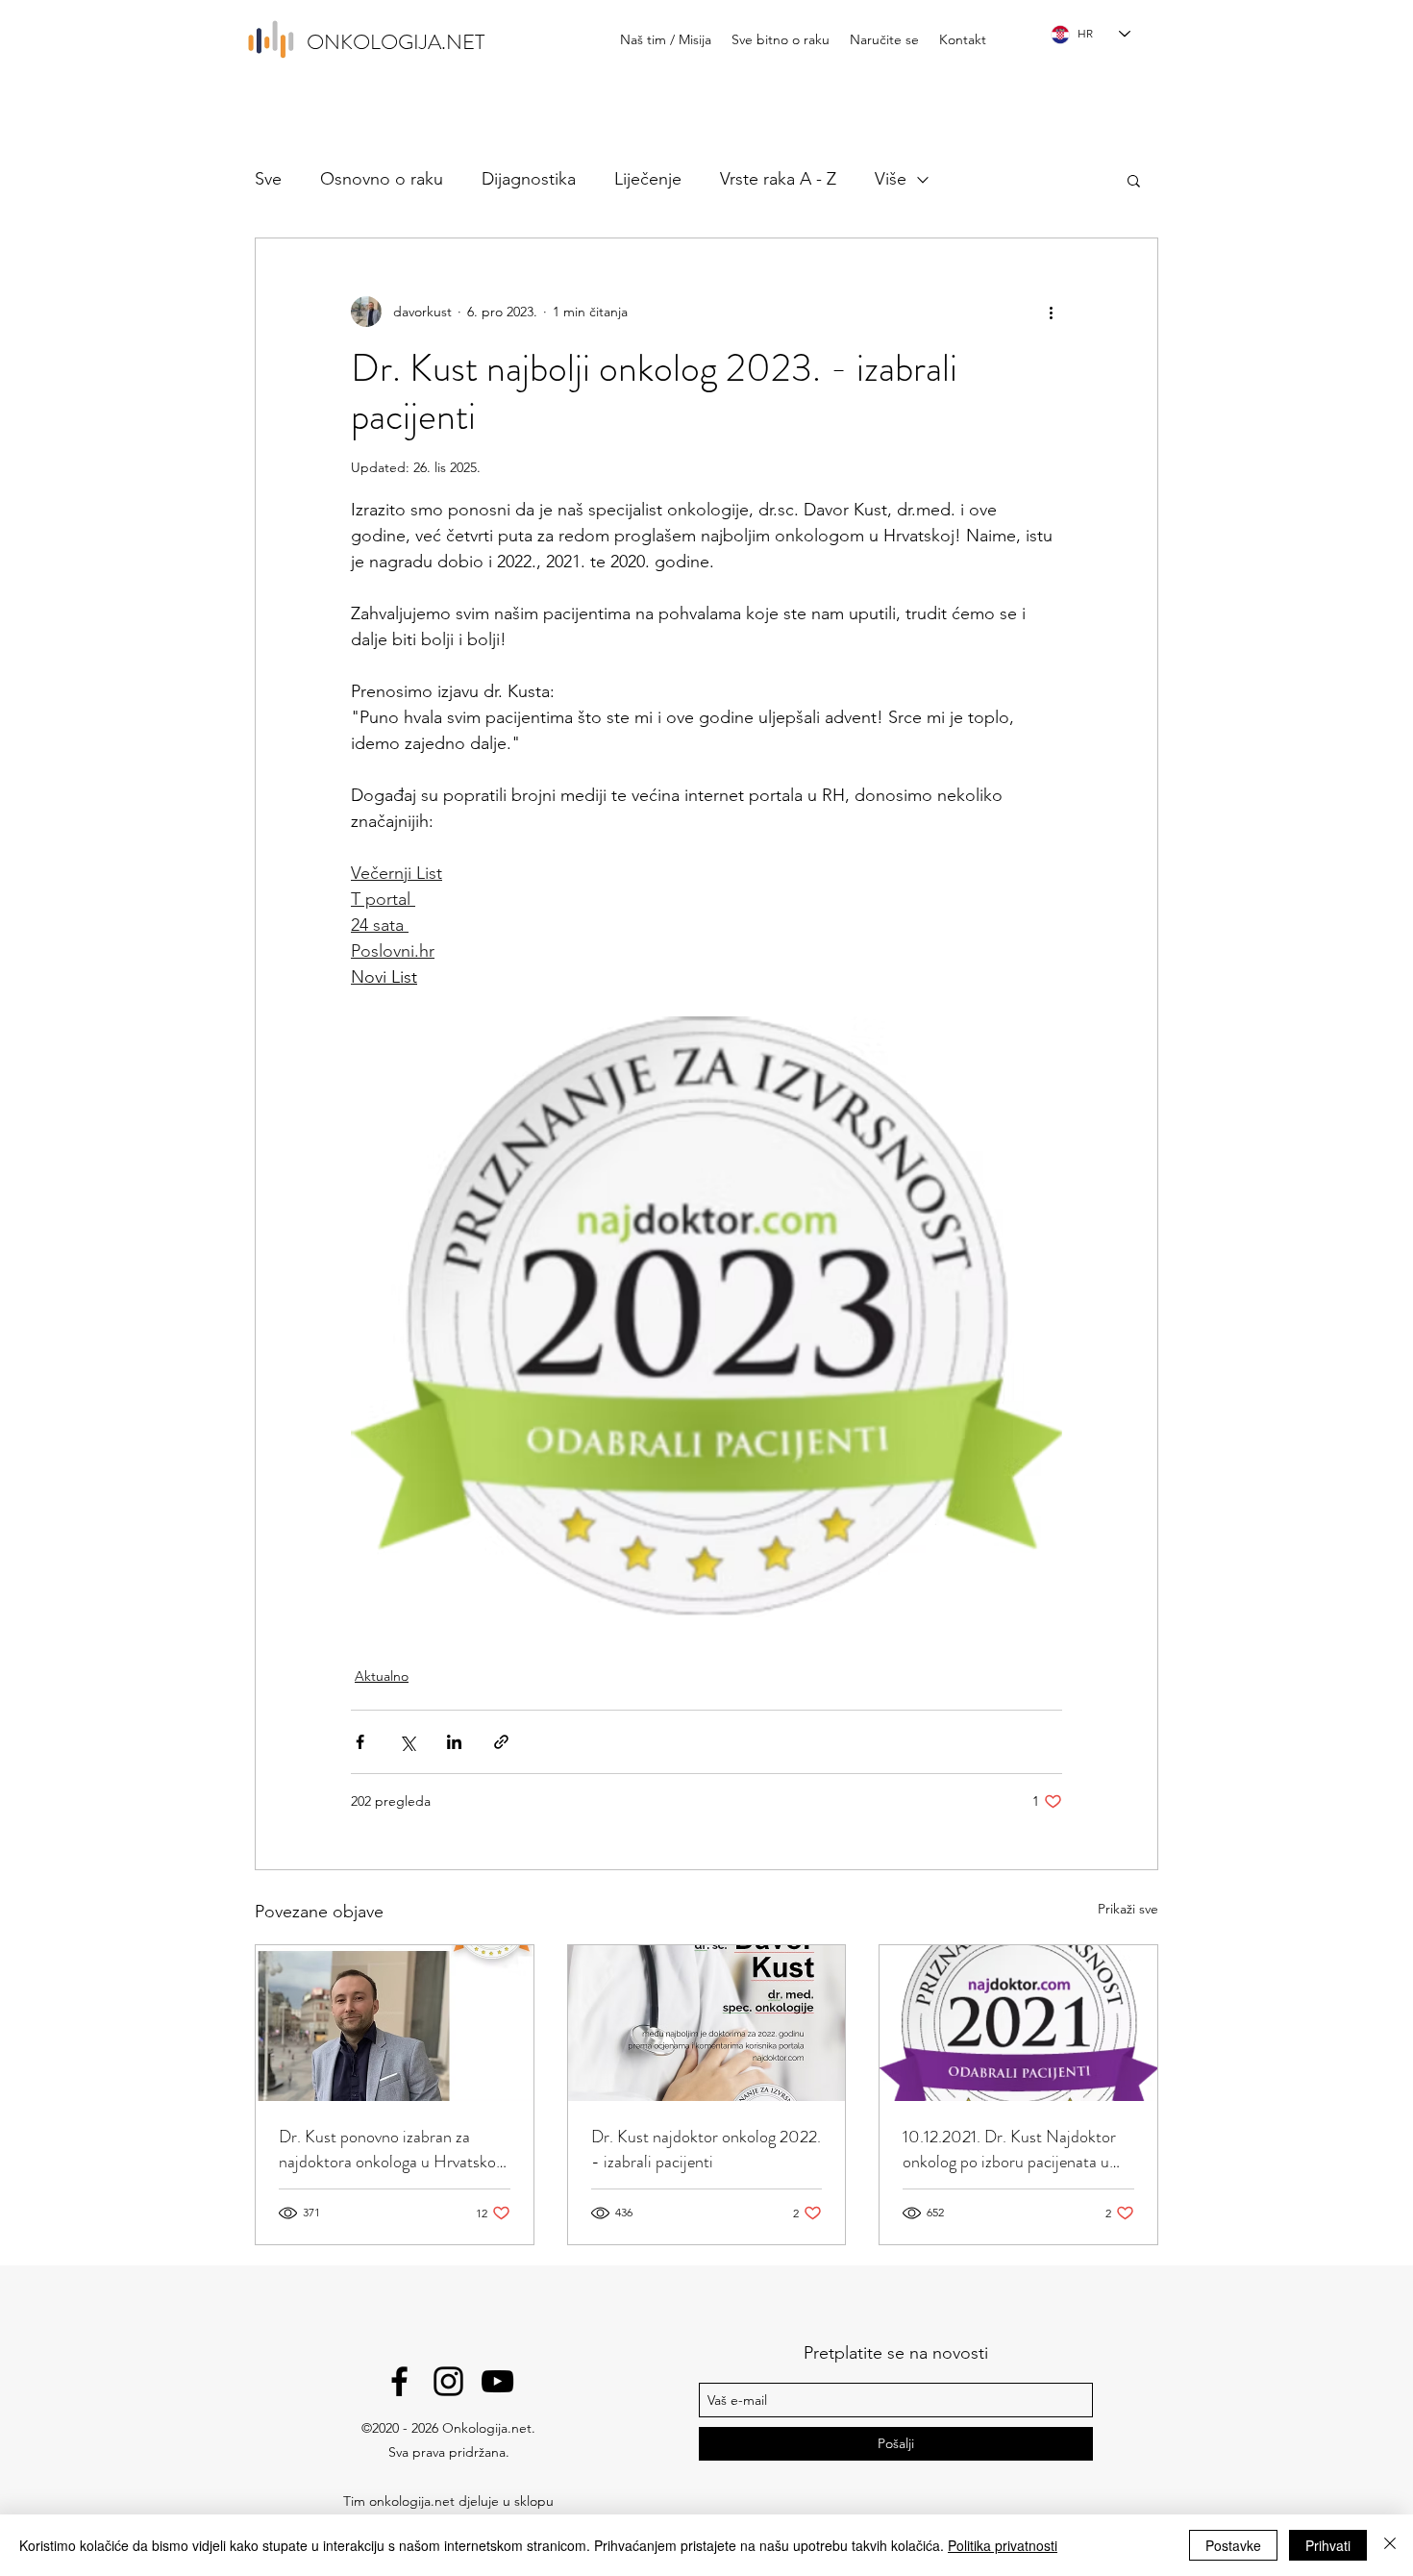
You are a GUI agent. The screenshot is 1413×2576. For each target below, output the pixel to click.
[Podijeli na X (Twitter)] (407, 1742)
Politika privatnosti (1003, 2545)
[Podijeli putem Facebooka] (360, 1742)
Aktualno (382, 1676)
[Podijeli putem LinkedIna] (454, 1742)
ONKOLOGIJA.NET (396, 42)
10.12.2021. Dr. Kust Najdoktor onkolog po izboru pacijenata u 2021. (1009, 2149)
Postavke (1233, 2545)
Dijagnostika (529, 179)
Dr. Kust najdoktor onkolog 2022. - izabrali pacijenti (706, 2149)
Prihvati (1328, 2545)
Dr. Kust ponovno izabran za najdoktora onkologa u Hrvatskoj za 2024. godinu (389, 2149)
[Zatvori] (1390, 2545)
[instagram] (448, 2381)
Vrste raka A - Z (778, 179)
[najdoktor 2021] (1018, 2023)
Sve (268, 179)
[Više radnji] (1051, 312)
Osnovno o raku (382, 179)
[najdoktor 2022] (707, 2023)
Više (891, 179)
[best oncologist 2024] (395, 2023)
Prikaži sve (1128, 1909)
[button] (1134, 180)
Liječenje (648, 179)
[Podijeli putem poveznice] (501, 1742)
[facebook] (399, 2381)
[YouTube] (497, 2381)
